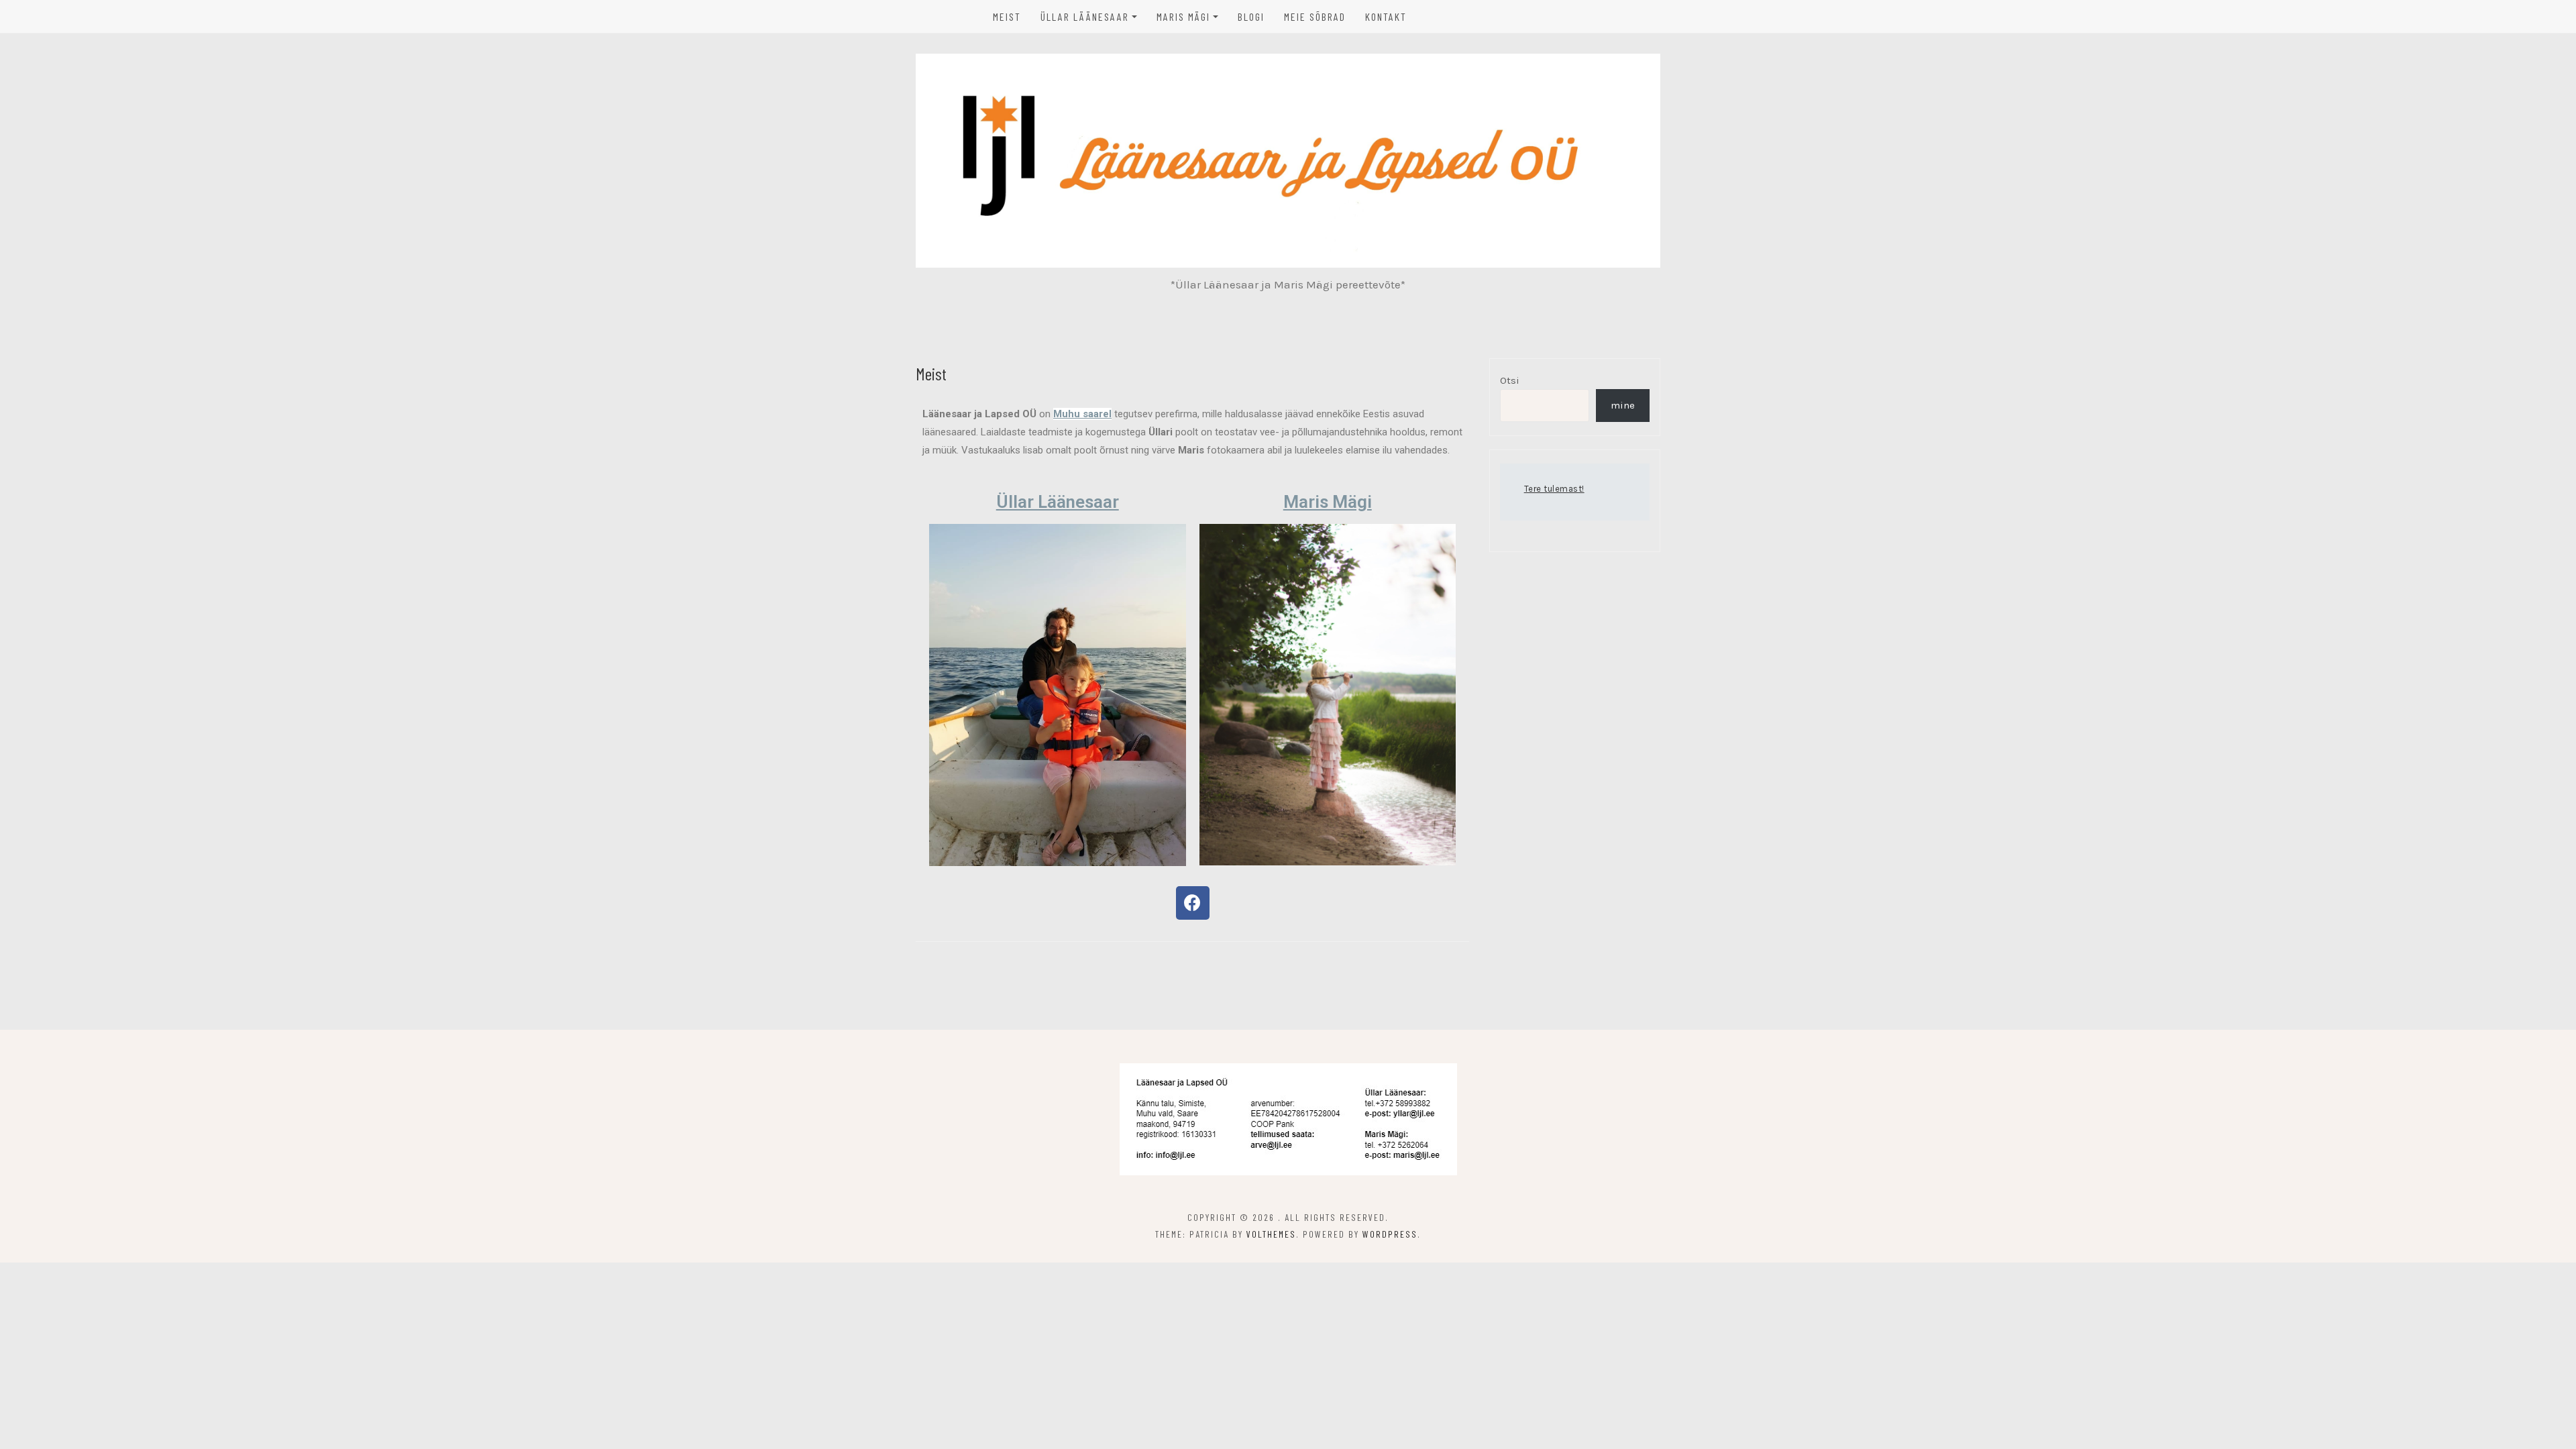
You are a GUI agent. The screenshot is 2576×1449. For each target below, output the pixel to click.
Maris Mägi (1183, 16)
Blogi (1251, 16)
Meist (1007, 16)
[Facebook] (1193, 903)
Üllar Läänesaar (1085, 16)
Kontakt (1386, 16)
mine (1623, 405)
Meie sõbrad (1315, 16)
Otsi (1510, 380)
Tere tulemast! (1554, 489)
